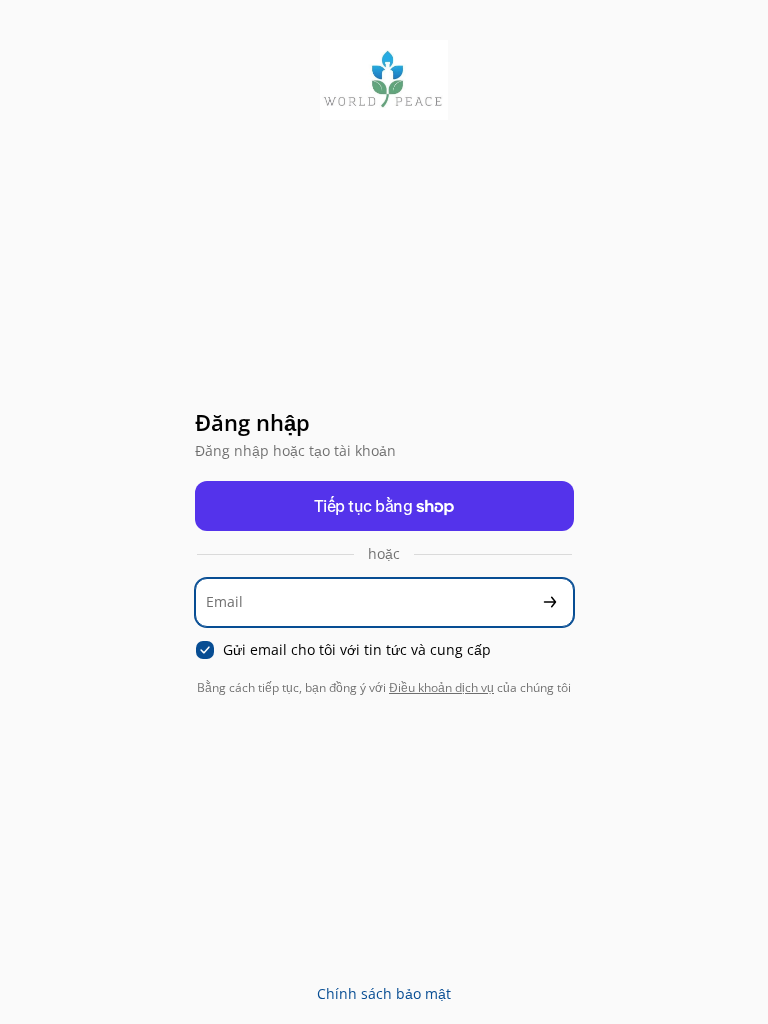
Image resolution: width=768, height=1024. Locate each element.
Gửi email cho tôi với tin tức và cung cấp (357, 650)
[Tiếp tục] (550, 602)
